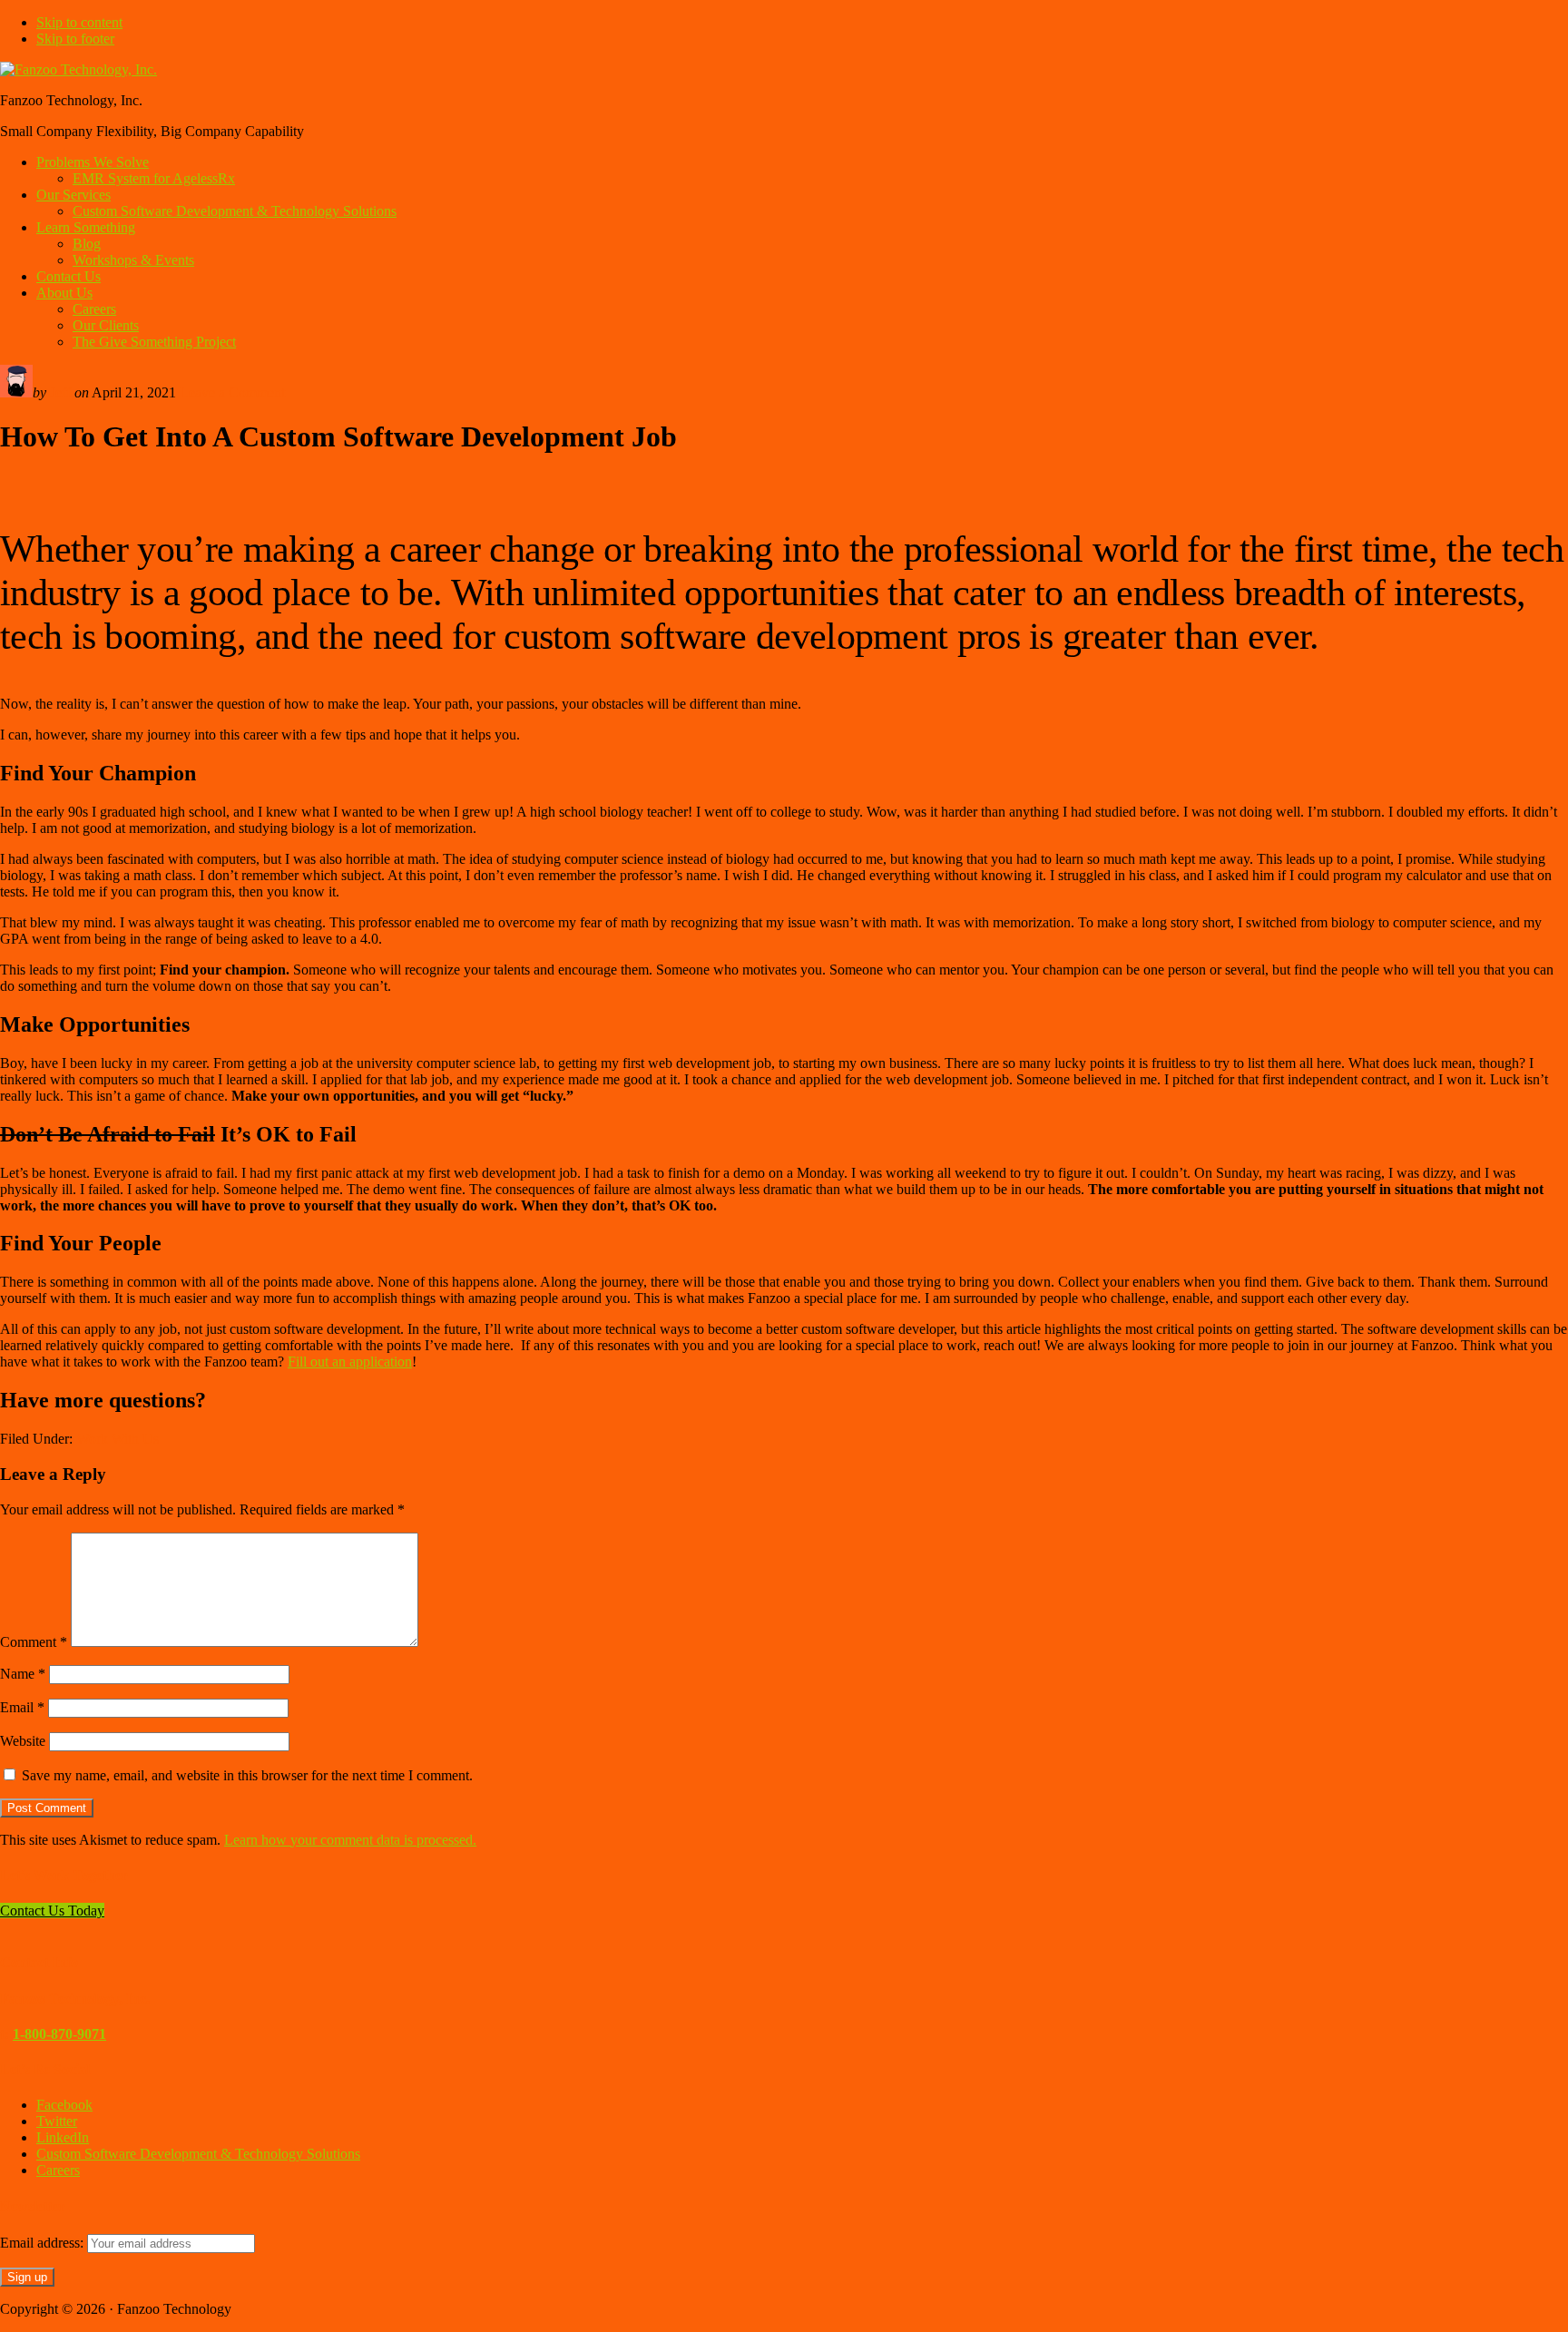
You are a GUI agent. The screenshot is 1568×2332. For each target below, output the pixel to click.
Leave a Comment (232, 392)
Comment (34, 1642)
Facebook (64, 2105)
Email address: (44, 2243)
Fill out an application (350, 1362)
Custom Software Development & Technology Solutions (198, 2154)
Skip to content (79, 22)
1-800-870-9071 (59, 2034)
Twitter (57, 2121)
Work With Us (118, 1439)
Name (23, 1674)
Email (22, 1707)
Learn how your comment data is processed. (350, 1840)
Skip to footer (75, 39)
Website (23, 1741)
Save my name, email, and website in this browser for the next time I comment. (247, 1775)
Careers (58, 2170)
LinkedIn (63, 2137)
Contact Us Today (52, 1911)
